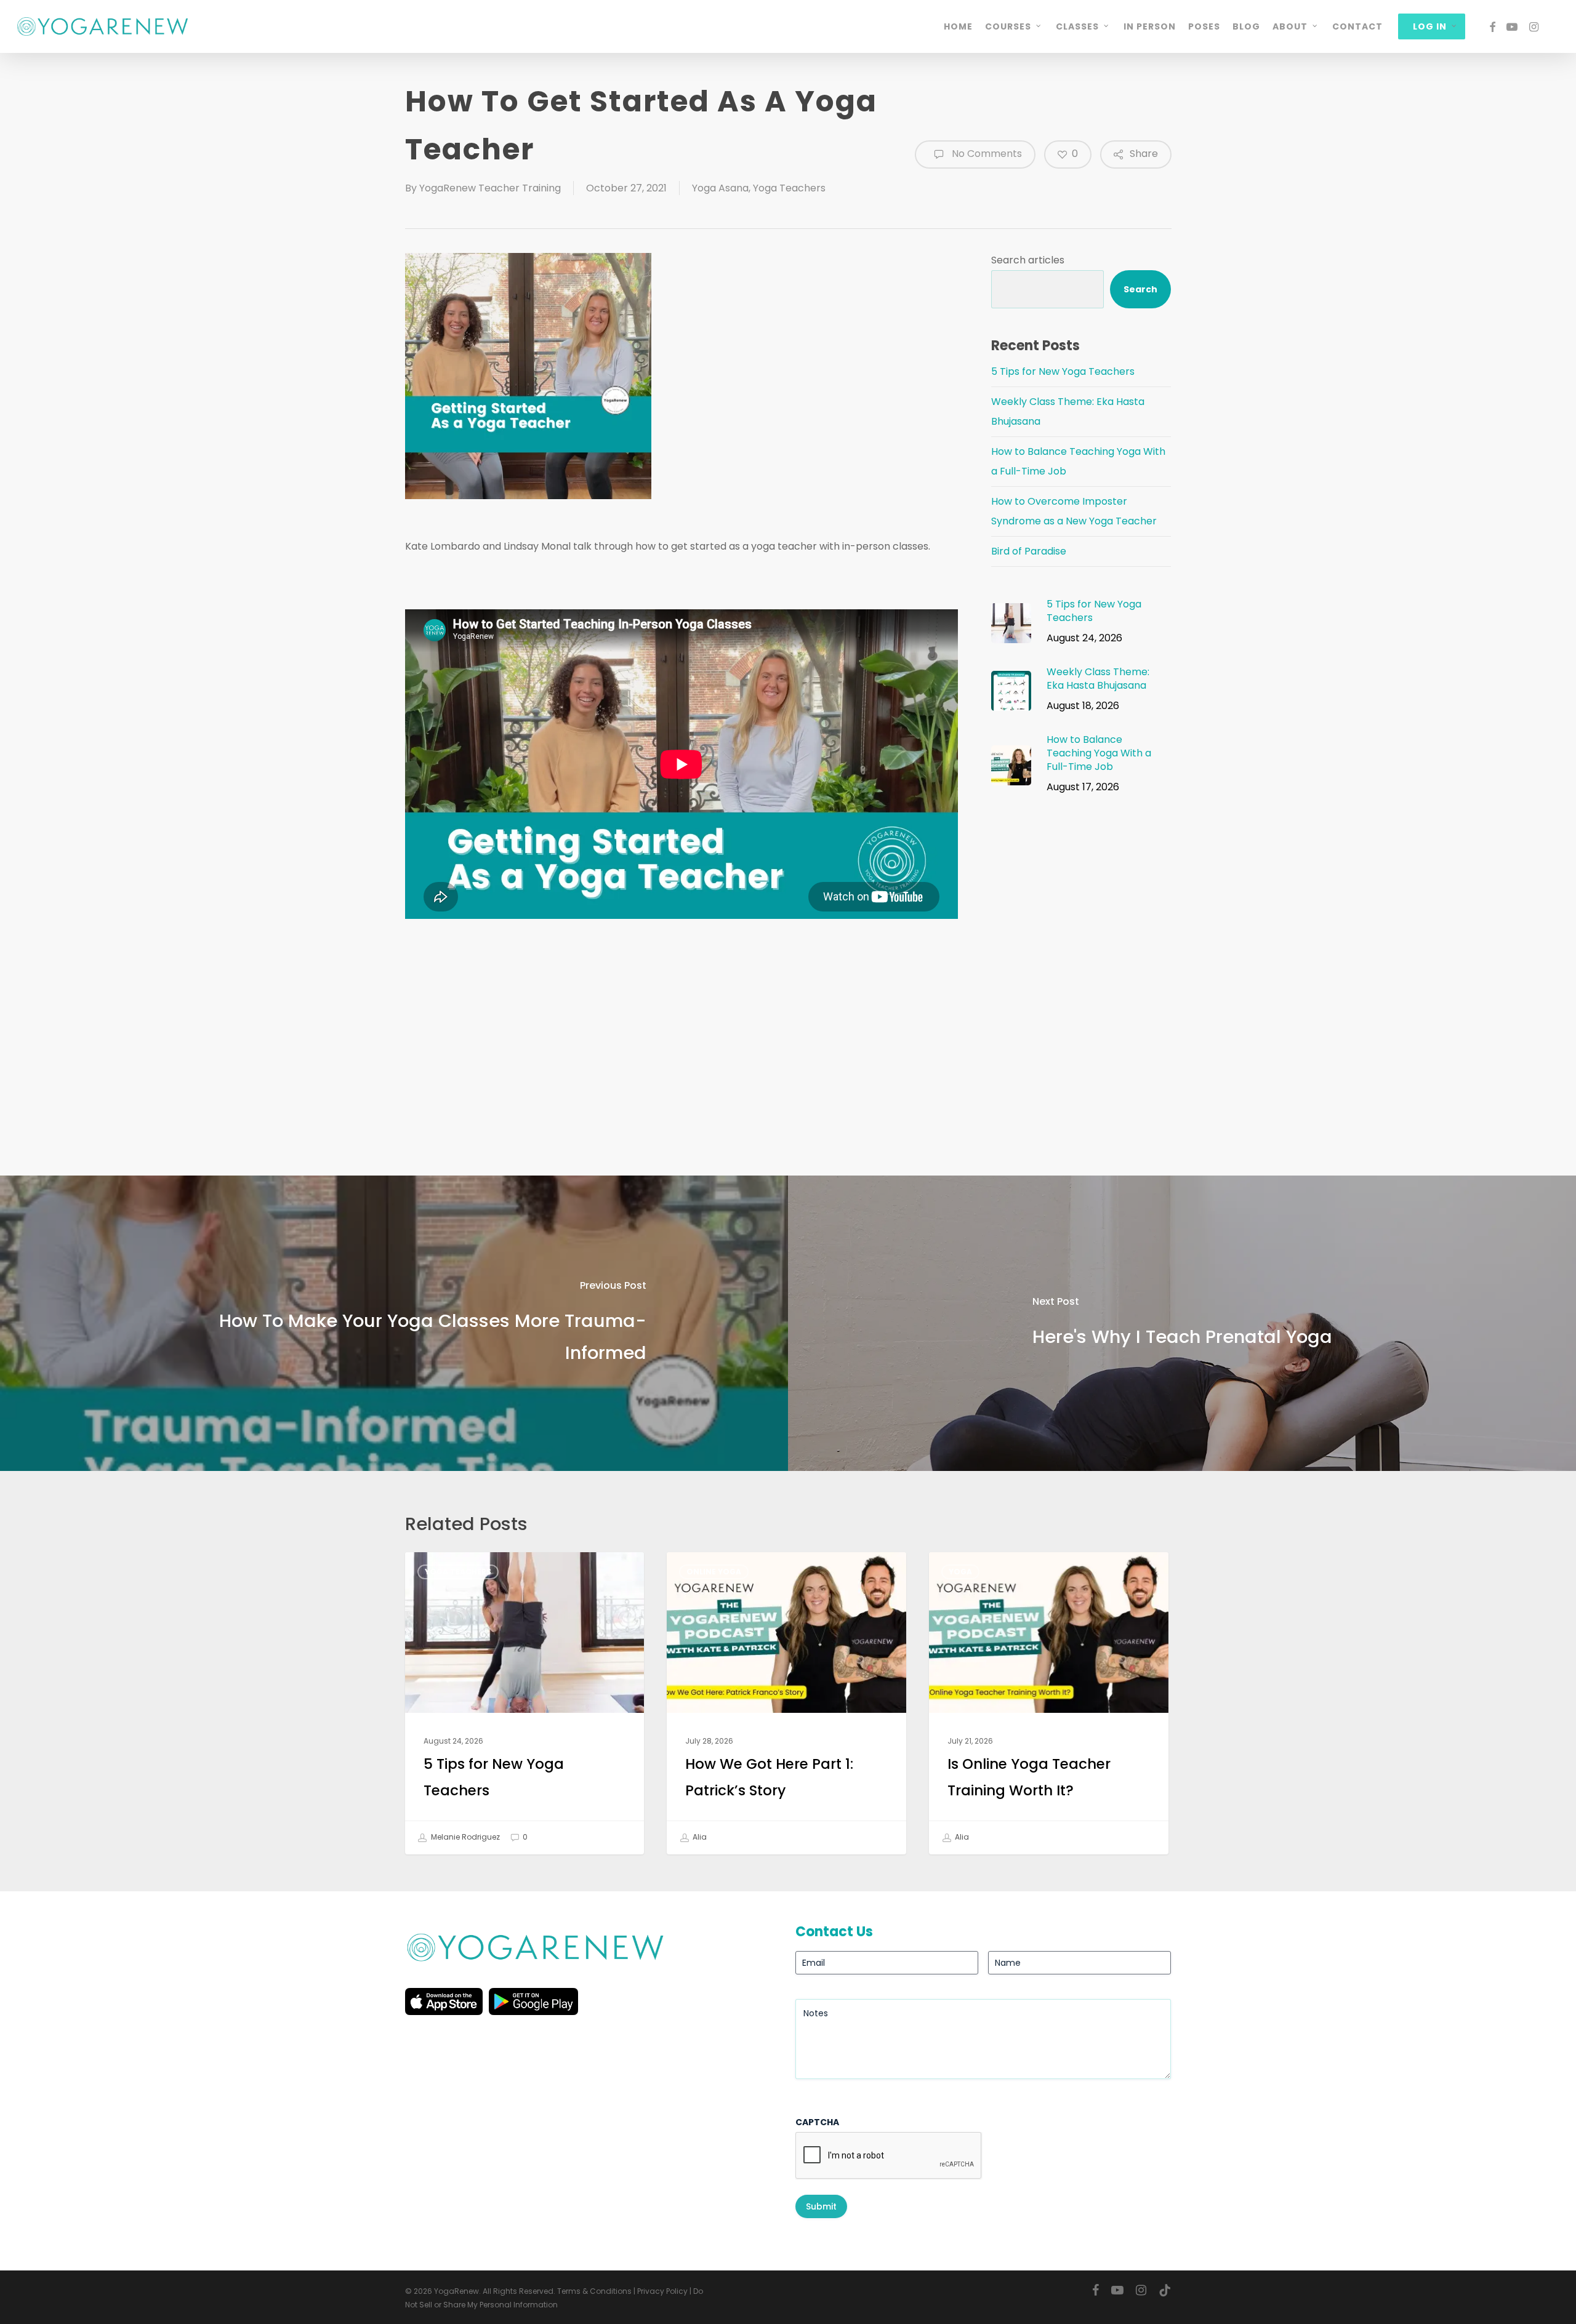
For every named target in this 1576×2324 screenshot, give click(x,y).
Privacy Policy (662, 2291)
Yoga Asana (720, 188)
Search (1140, 289)
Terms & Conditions (594, 2291)
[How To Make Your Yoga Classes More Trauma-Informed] (394, 1323)
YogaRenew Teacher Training (490, 188)
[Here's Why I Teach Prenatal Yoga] (1182, 1323)
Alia (699, 1837)
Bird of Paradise (1029, 551)
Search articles (1028, 260)
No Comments (986, 154)
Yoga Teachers (789, 188)
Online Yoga (714, 1572)
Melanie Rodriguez (464, 1837)
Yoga (960, 1572)
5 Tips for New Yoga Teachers (1063, 371)
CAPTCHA (817, 2122)
